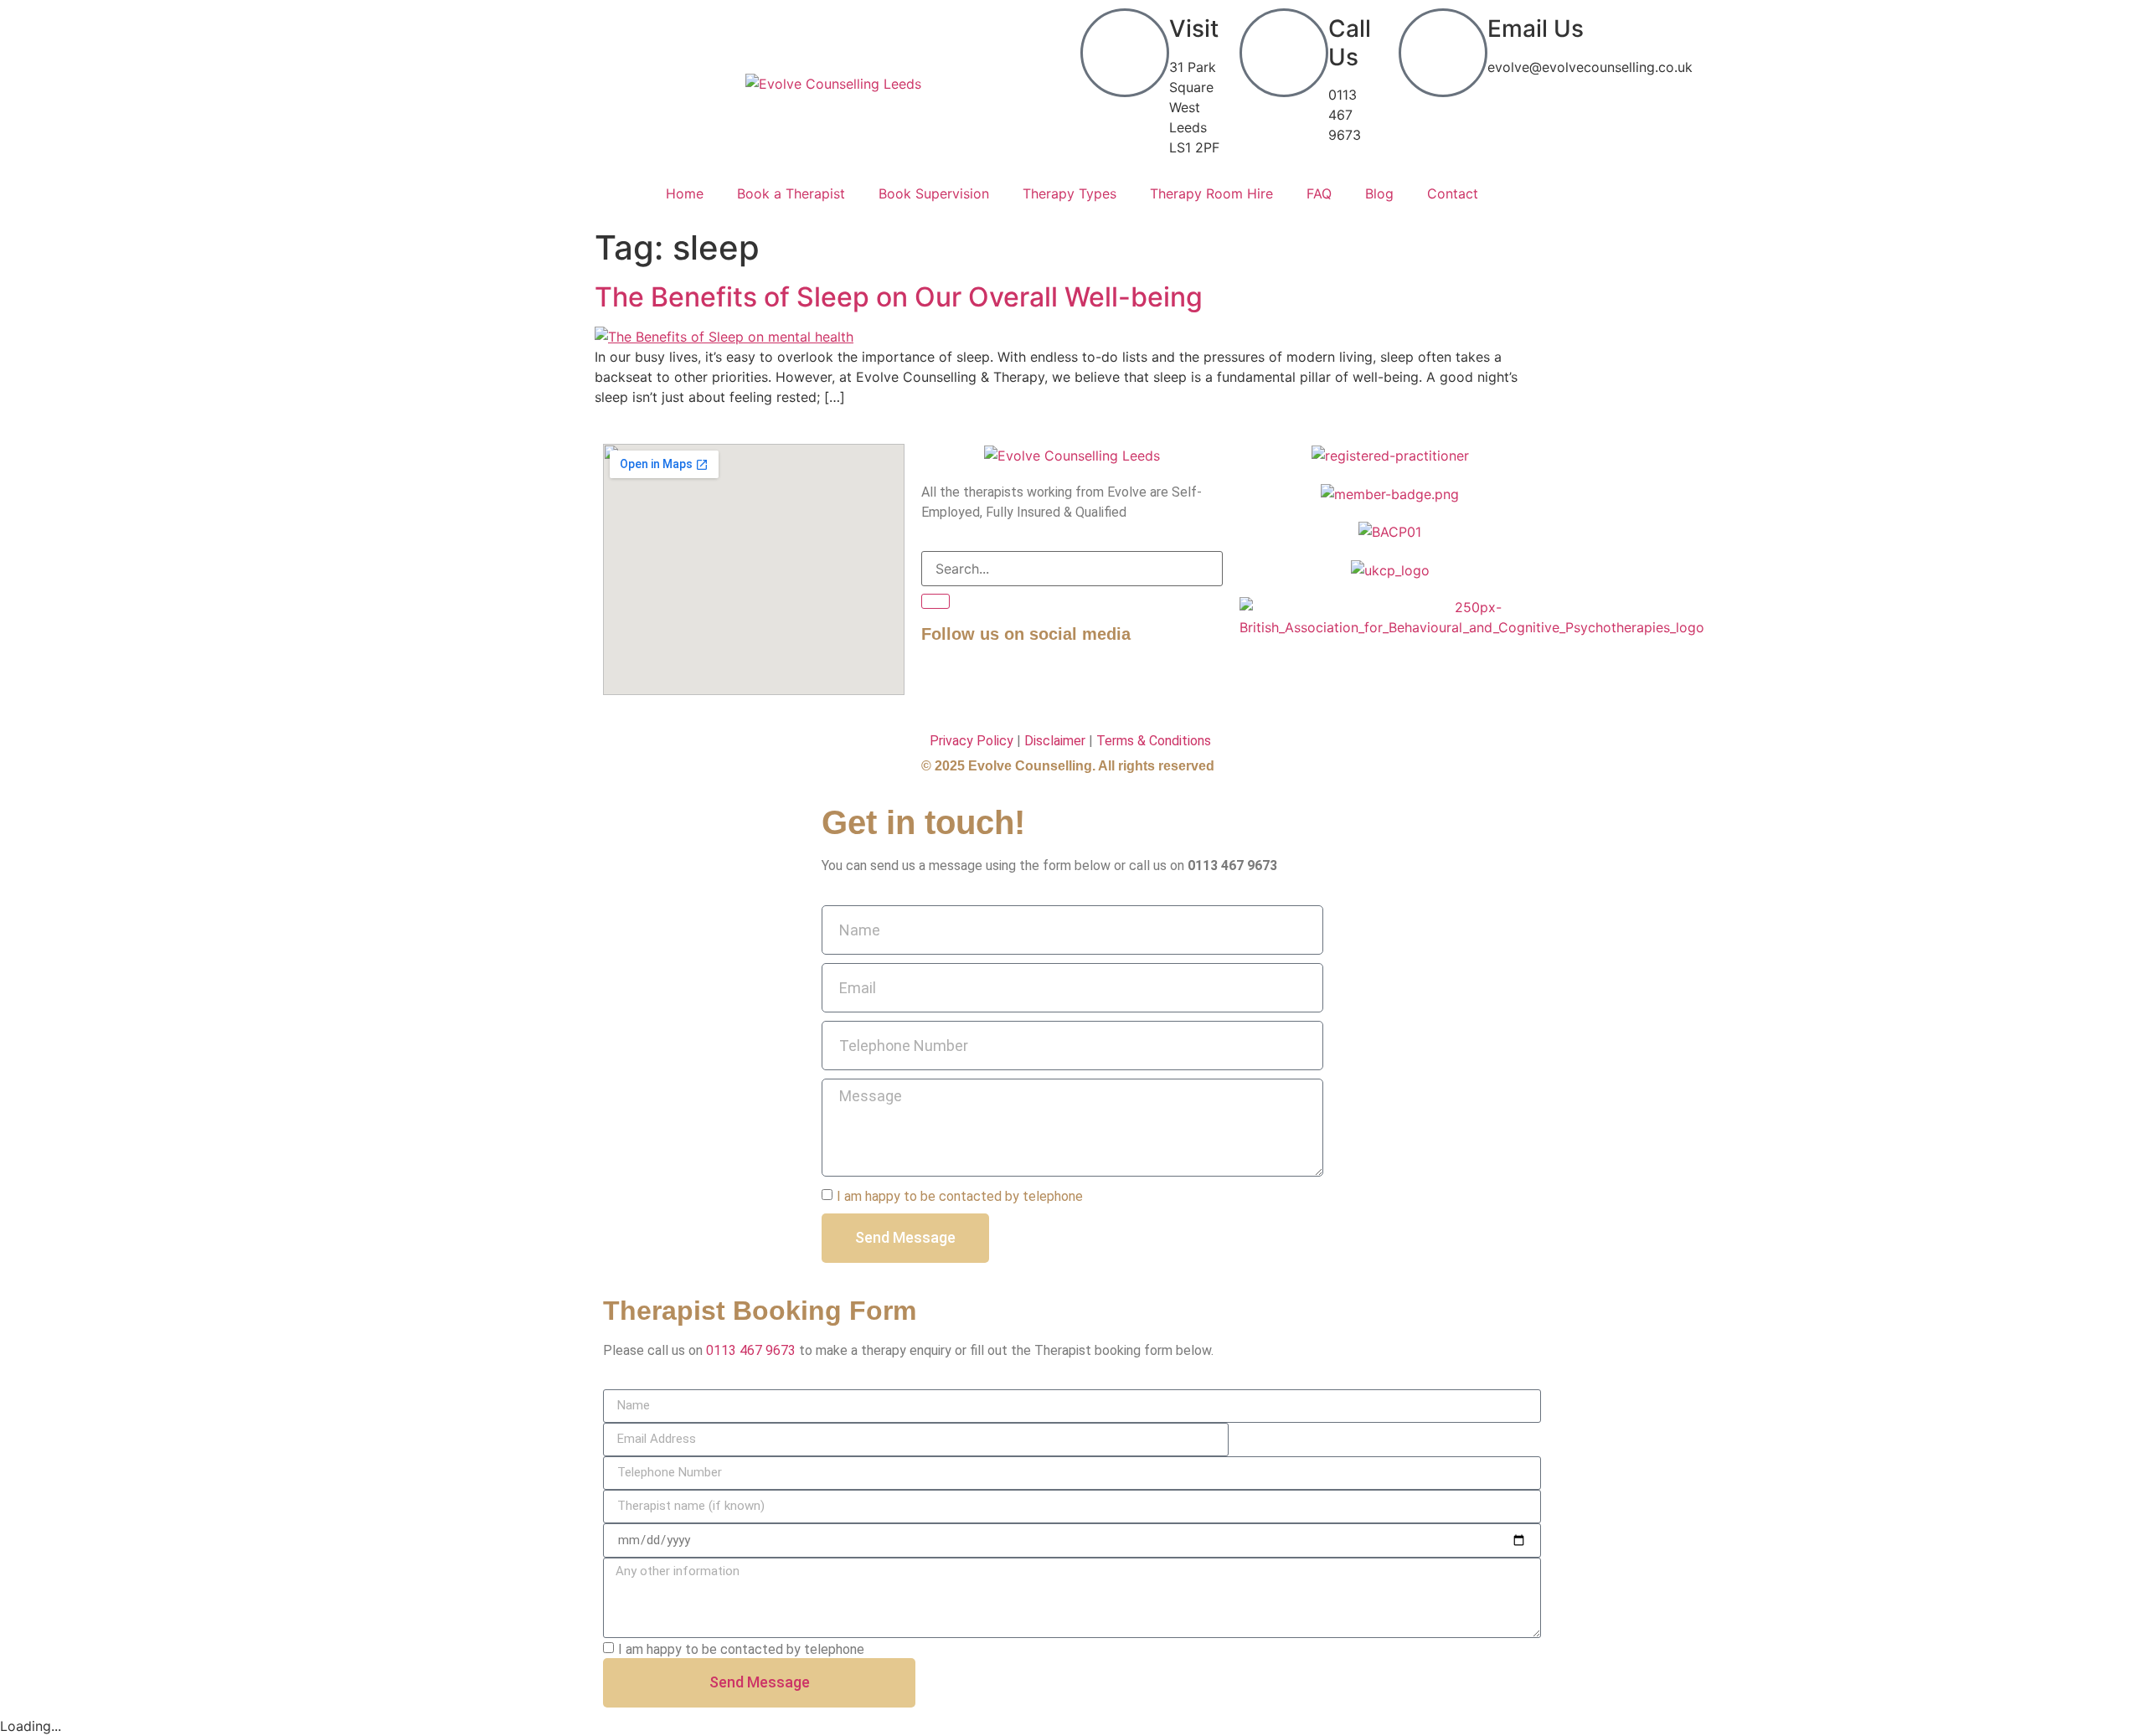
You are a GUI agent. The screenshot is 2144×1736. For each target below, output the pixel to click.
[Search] (935, 601)
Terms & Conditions (1154, 741)
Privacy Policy (971, 741)
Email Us (1536, 28)
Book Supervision (934, 193)
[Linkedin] (988, 680)
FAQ (1319, 193)
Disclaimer (1055, 741)
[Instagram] (1034, 680)
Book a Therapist (791, 193)
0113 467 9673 (751, 1350)
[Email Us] (1443, 53)
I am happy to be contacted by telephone (960, 1195)
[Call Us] (1284, 53)
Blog (1379, 193)
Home (685, 193)
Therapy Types (1069, 193)
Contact (1453, 193)
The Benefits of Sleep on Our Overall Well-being (899, 297)
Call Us (1350, 43)
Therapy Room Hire (1211, 193)
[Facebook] (942, 680)
